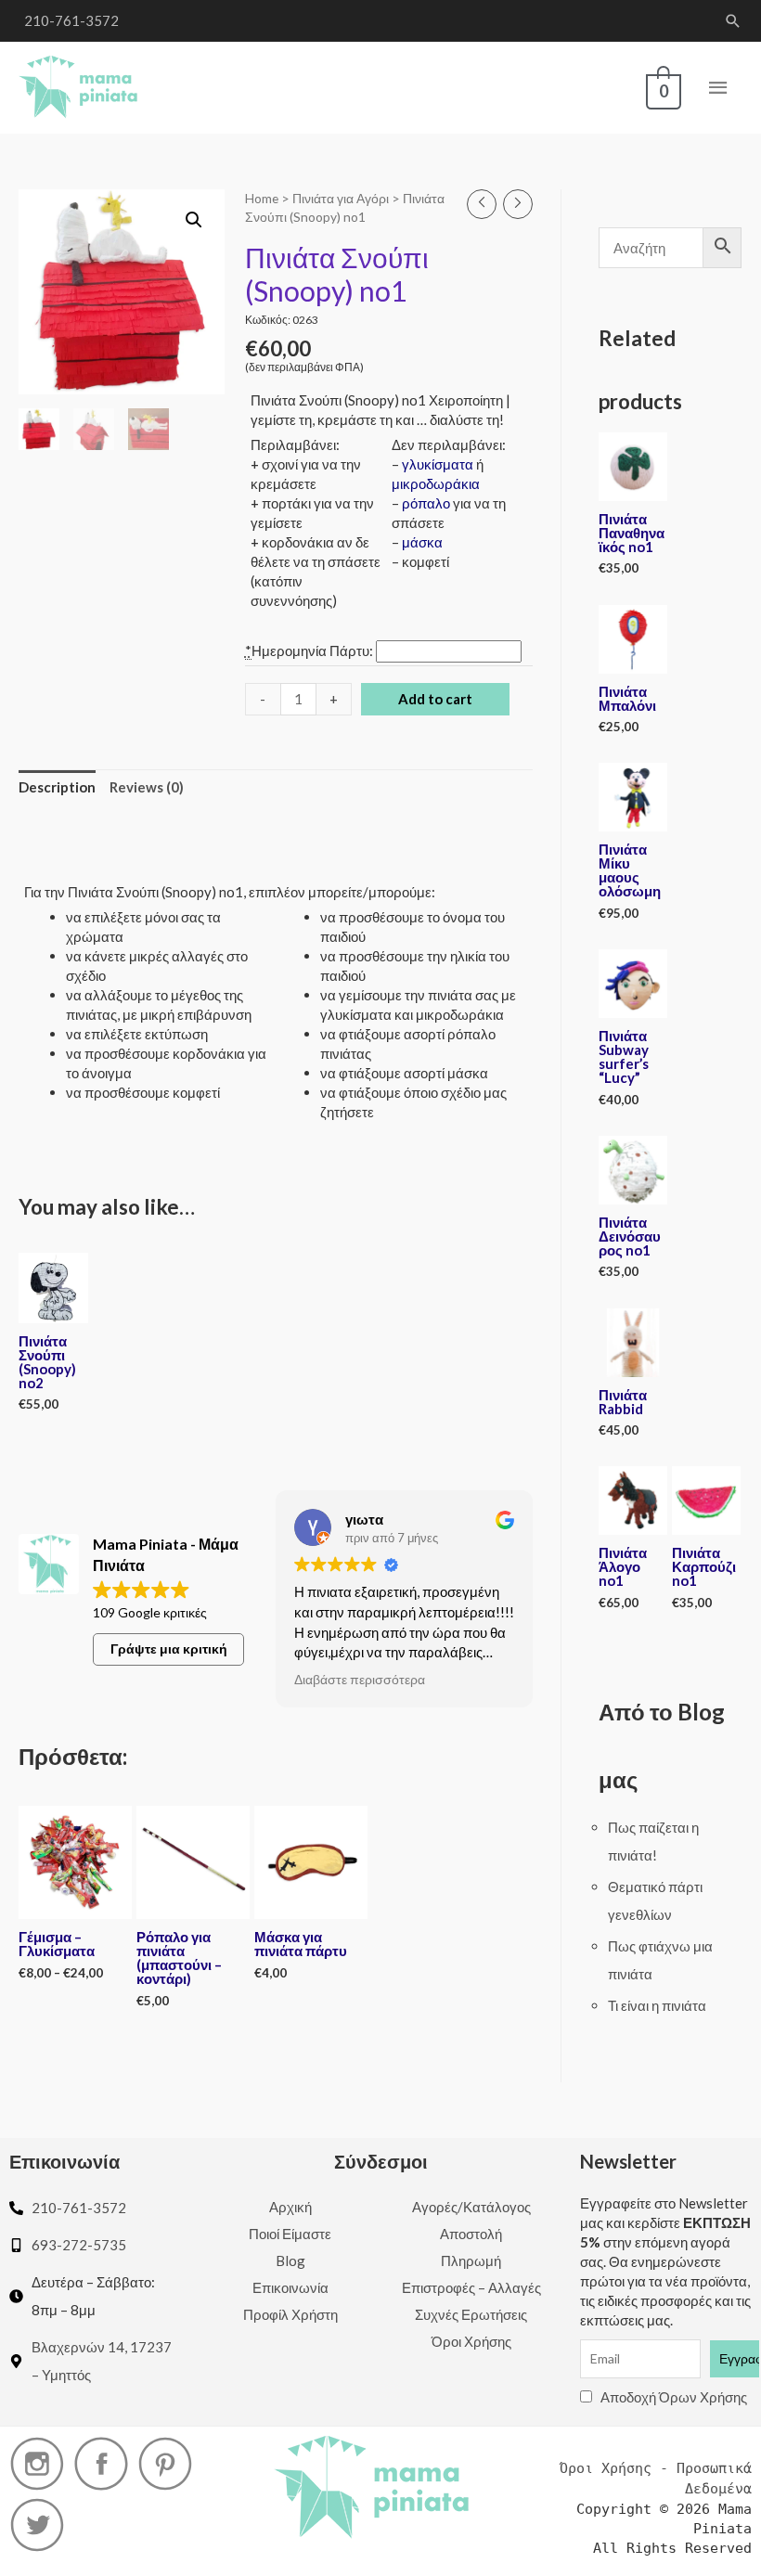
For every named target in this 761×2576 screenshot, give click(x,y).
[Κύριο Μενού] (719, 88)
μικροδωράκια (436, 483)
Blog (290, 2260)
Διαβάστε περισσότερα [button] (360, 1680)
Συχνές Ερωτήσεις (471, 2314)
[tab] (57, 788)
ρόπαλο (426, 503)
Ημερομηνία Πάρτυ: (310, 650)
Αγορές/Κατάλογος (471, 2207)
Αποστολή (471, 2234)
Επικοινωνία (290, 2287)
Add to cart (435, 699)
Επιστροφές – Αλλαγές (471, 2287)
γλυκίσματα (438, 464)
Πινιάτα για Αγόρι (341, 198)
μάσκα (422, 542)
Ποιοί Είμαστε (290, 2234)
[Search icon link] (733, 21)
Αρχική (290, 2207)
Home (262, 198)
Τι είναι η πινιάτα (657, 2005)
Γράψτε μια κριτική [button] (169, 1649)
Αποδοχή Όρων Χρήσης (674, 2397)
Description (57, 787)
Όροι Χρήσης (471, 2341)
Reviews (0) (147, 787)
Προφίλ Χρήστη (290, 2314)
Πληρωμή (471, 2260)
